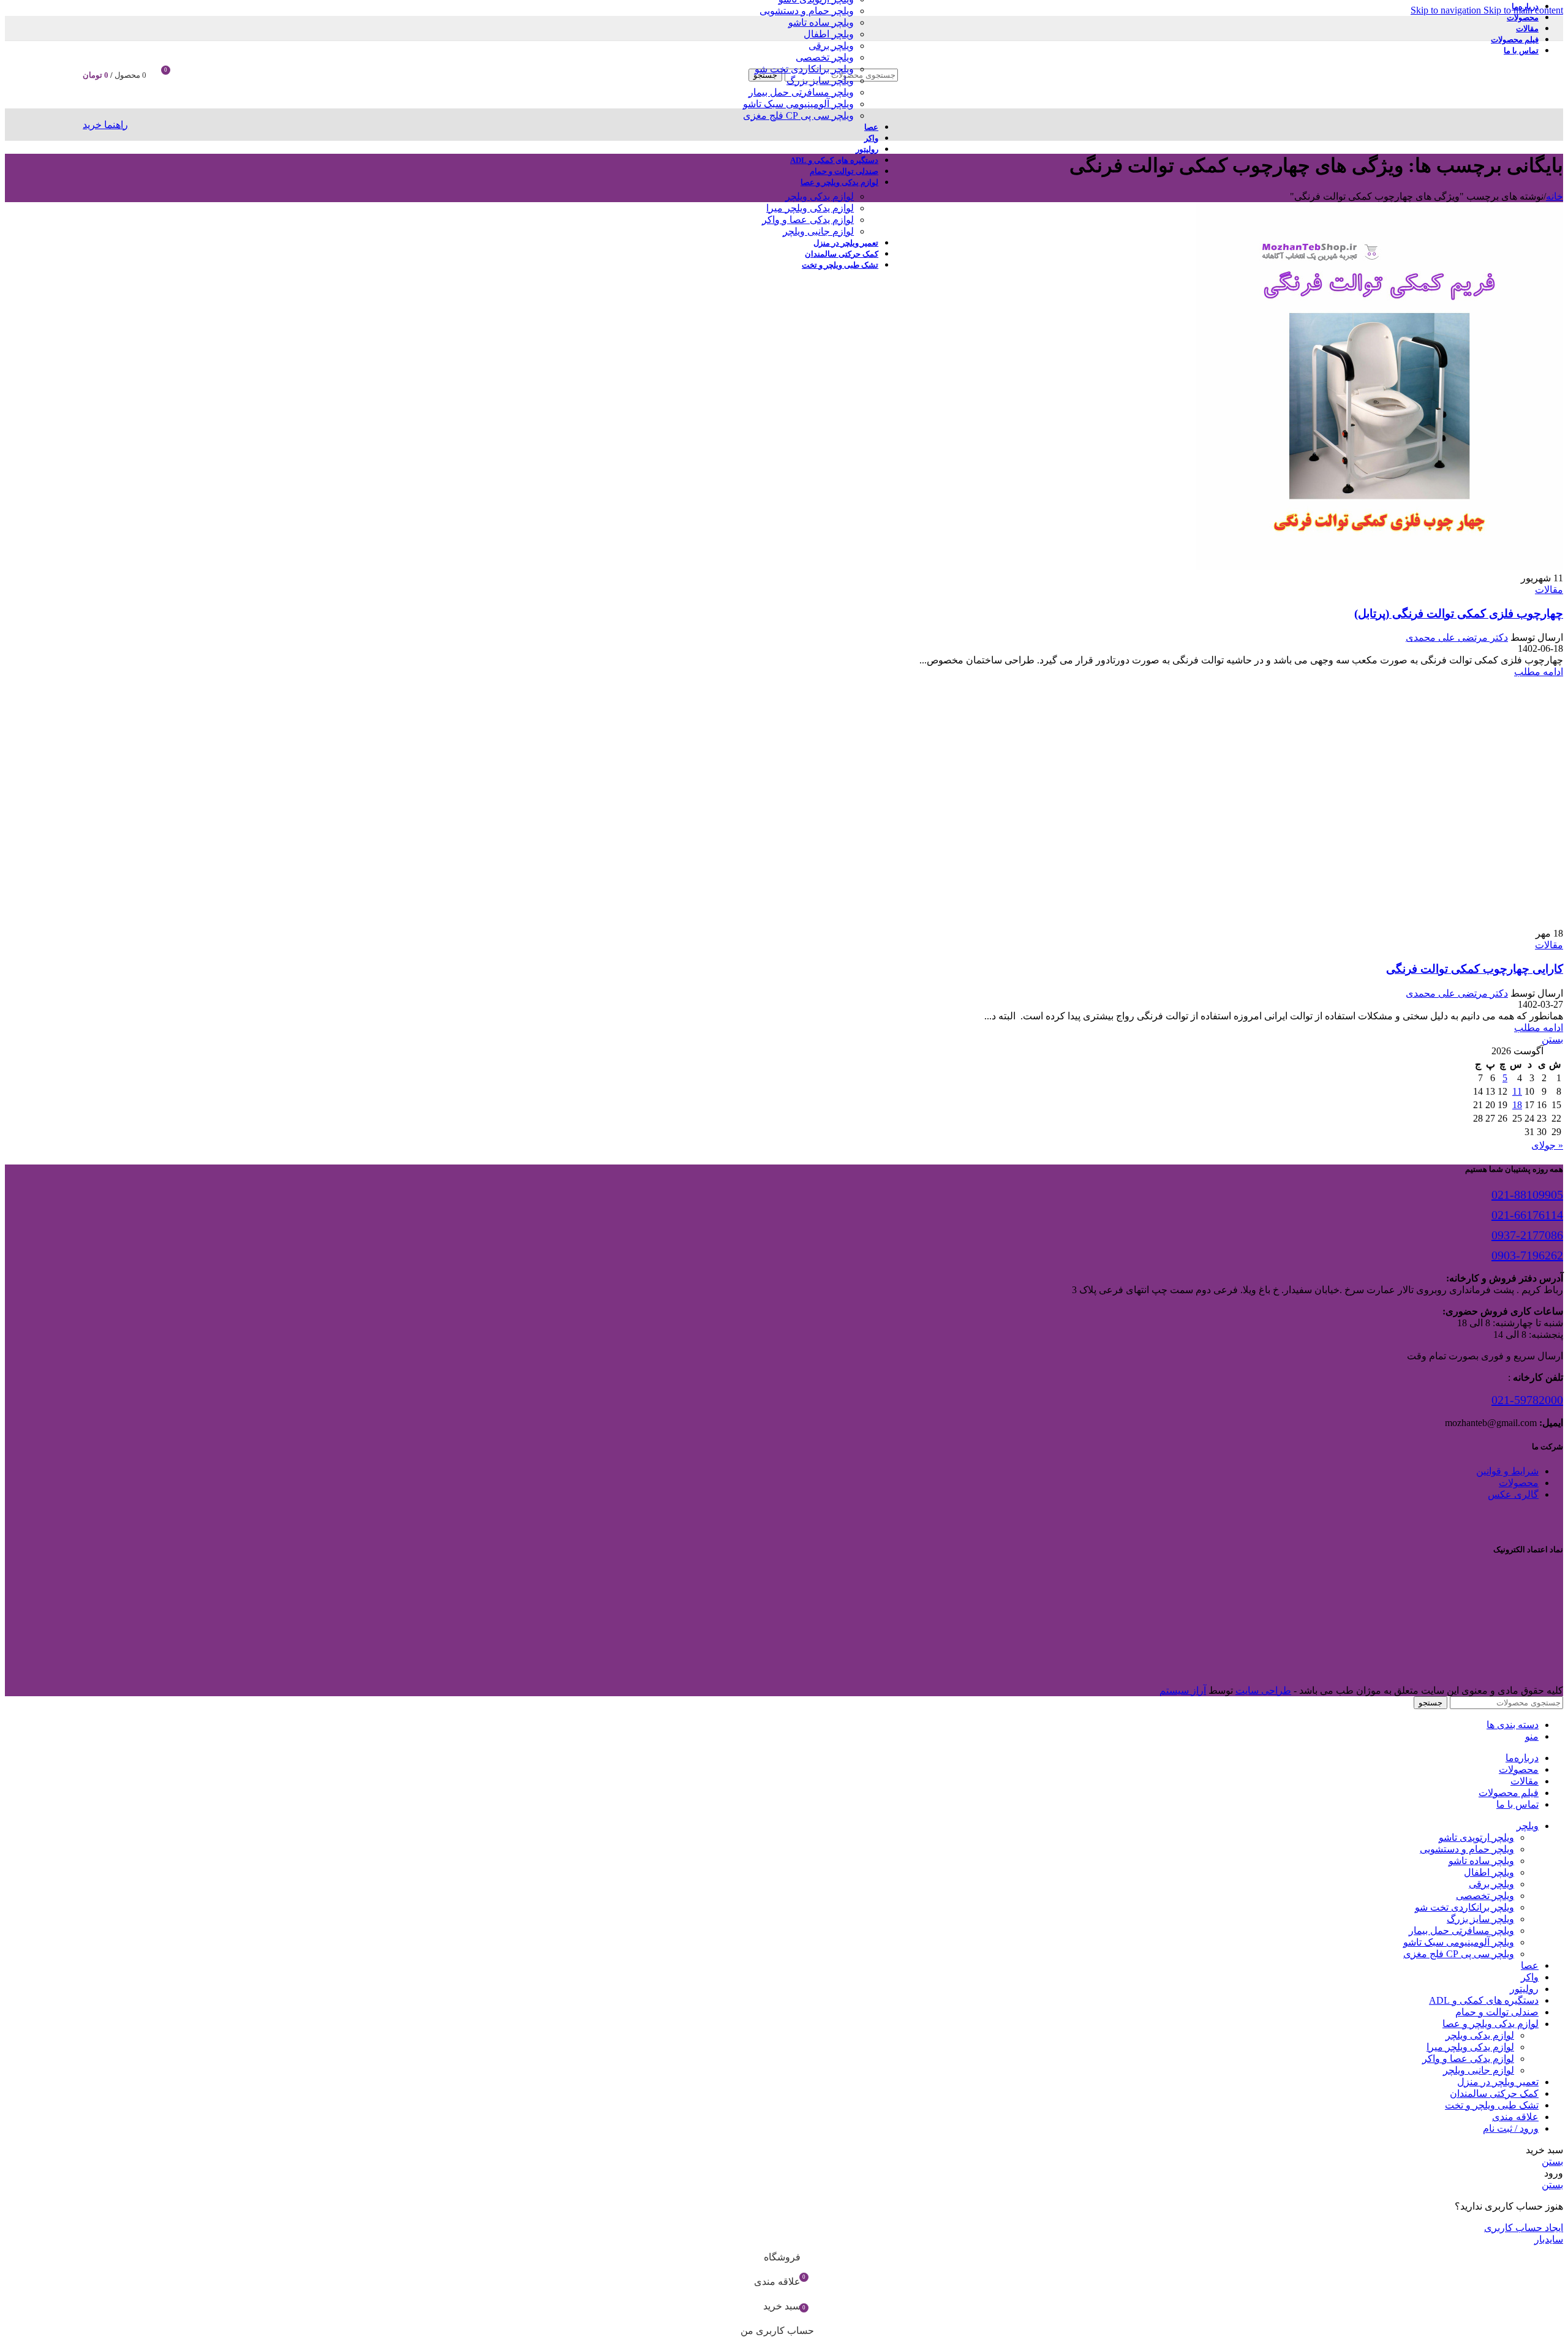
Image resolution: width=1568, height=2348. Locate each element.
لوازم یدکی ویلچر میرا (810, 208)
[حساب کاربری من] (194, 75)
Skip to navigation (1447, 10)
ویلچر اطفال (829, 34)
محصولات (1519, 1483)
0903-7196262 (1527, 1255)
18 (1517, 1105)
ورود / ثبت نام (1511, 2128)
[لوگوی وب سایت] (1410, 111)
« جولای (1547, 1145)
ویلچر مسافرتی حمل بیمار (801, 92)
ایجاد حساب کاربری (1524, 2228)
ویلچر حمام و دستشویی (807, 11)
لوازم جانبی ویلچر (818, 231)
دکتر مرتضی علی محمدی (1457, 637)
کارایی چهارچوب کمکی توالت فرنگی (1475, 969)
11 (1517, 1091)
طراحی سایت (1263, 1690)
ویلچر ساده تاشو (821, 22)
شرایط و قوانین (1507, 1471)
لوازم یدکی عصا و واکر (808, 220)
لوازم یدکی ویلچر (820, 196)
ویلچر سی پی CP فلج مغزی (798, 115)
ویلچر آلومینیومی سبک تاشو (798, 104)
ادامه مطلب (1539, 672)
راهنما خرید (105, 125)
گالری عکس (1513, 1494)
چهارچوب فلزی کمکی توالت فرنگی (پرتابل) (1459, 613)
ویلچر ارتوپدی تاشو (1476, 1837)
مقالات (1549, 590)
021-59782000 (1527, 1400)
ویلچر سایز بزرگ (820, 81)
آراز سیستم (1183, 1690)
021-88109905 (1527, 1195)
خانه (1555, 196)
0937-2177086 (1527, 1235)
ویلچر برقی (831, 46)
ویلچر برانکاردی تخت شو (804, 69)
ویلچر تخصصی (825, 57)
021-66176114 (1527, 1215)
